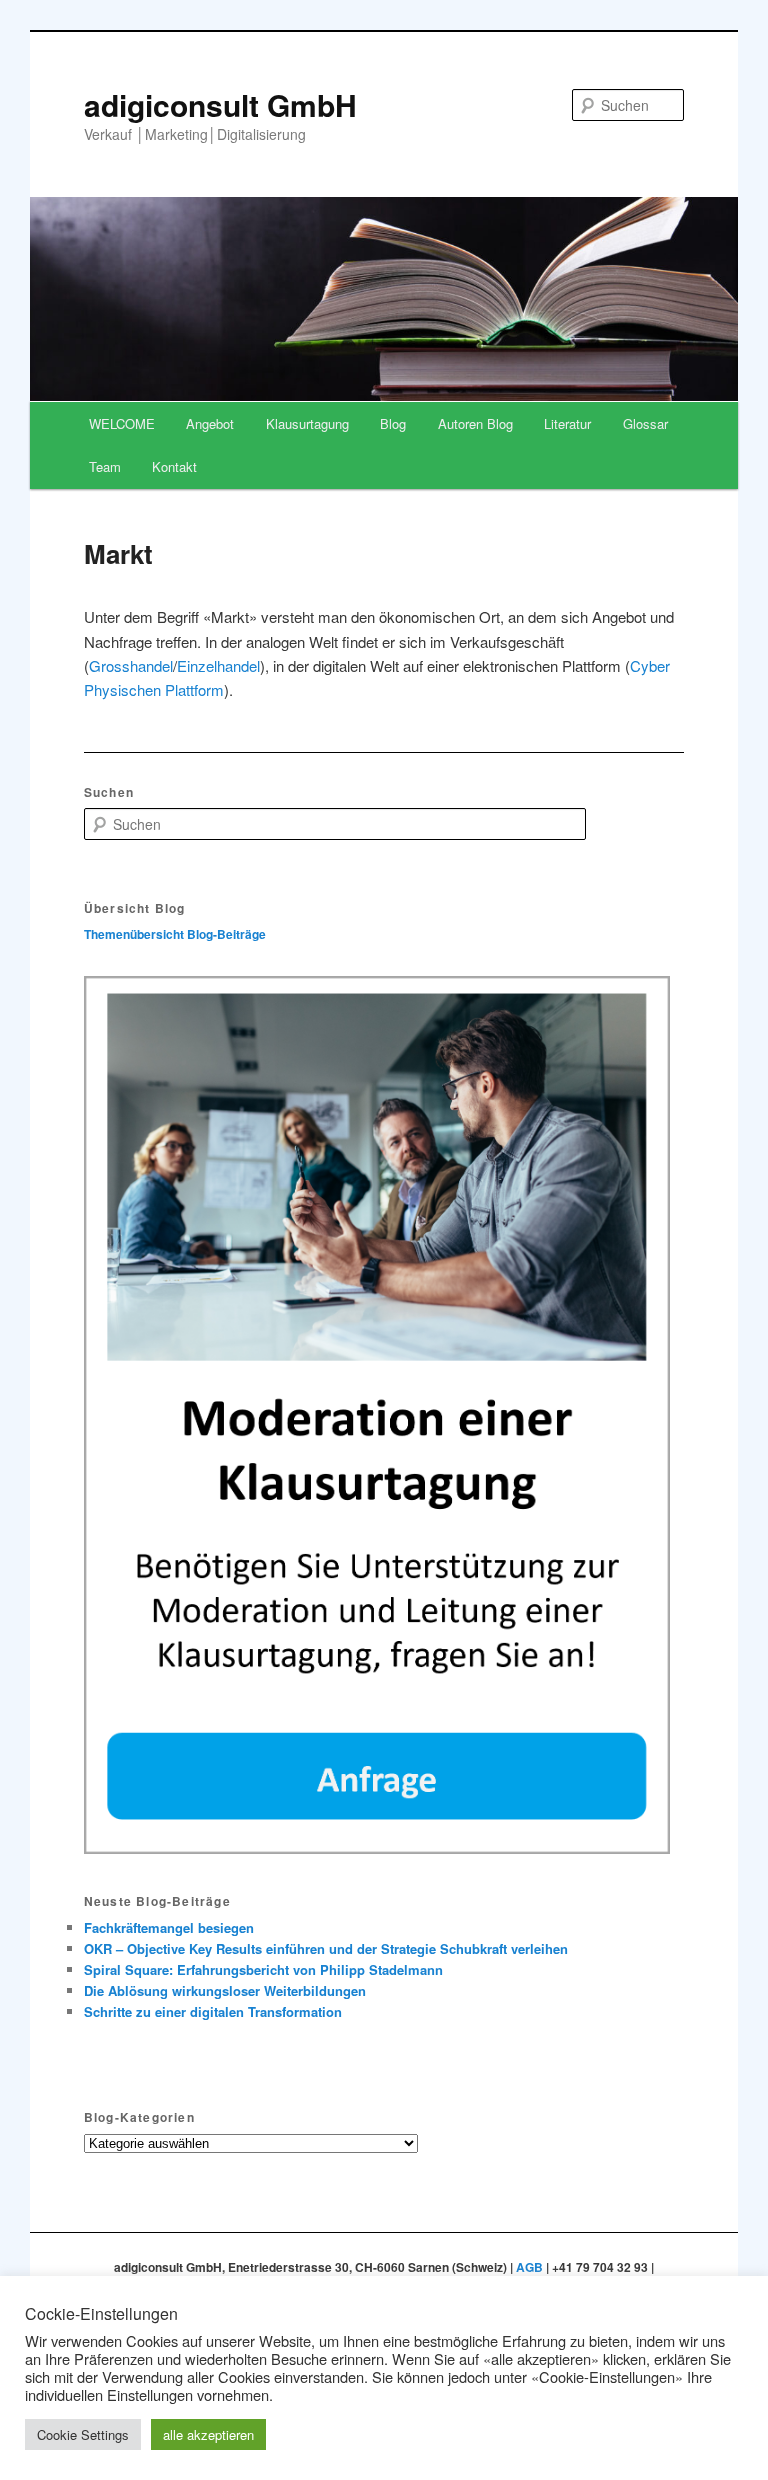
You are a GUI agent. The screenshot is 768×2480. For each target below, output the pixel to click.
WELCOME (122, 423)
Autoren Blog (475, 423)
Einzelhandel (218, 665)
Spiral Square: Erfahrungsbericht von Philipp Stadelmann (263, 1969)
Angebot (210, 423)
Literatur (567, 423)
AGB (529, 2267)
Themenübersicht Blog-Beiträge (175, 934)
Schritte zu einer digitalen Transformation (213, 2011)
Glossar (645, 423)
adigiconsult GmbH (220, 104)
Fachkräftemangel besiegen (169, 1927)
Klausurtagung (307, 423)
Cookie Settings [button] (83, 2434)
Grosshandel (131, 665)
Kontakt (174, 466)
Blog (393, 423)
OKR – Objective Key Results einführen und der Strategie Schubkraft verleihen (326, 1948)
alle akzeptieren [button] (208, 2434)
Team (105, 466)
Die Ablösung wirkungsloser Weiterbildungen (225, 1990)
